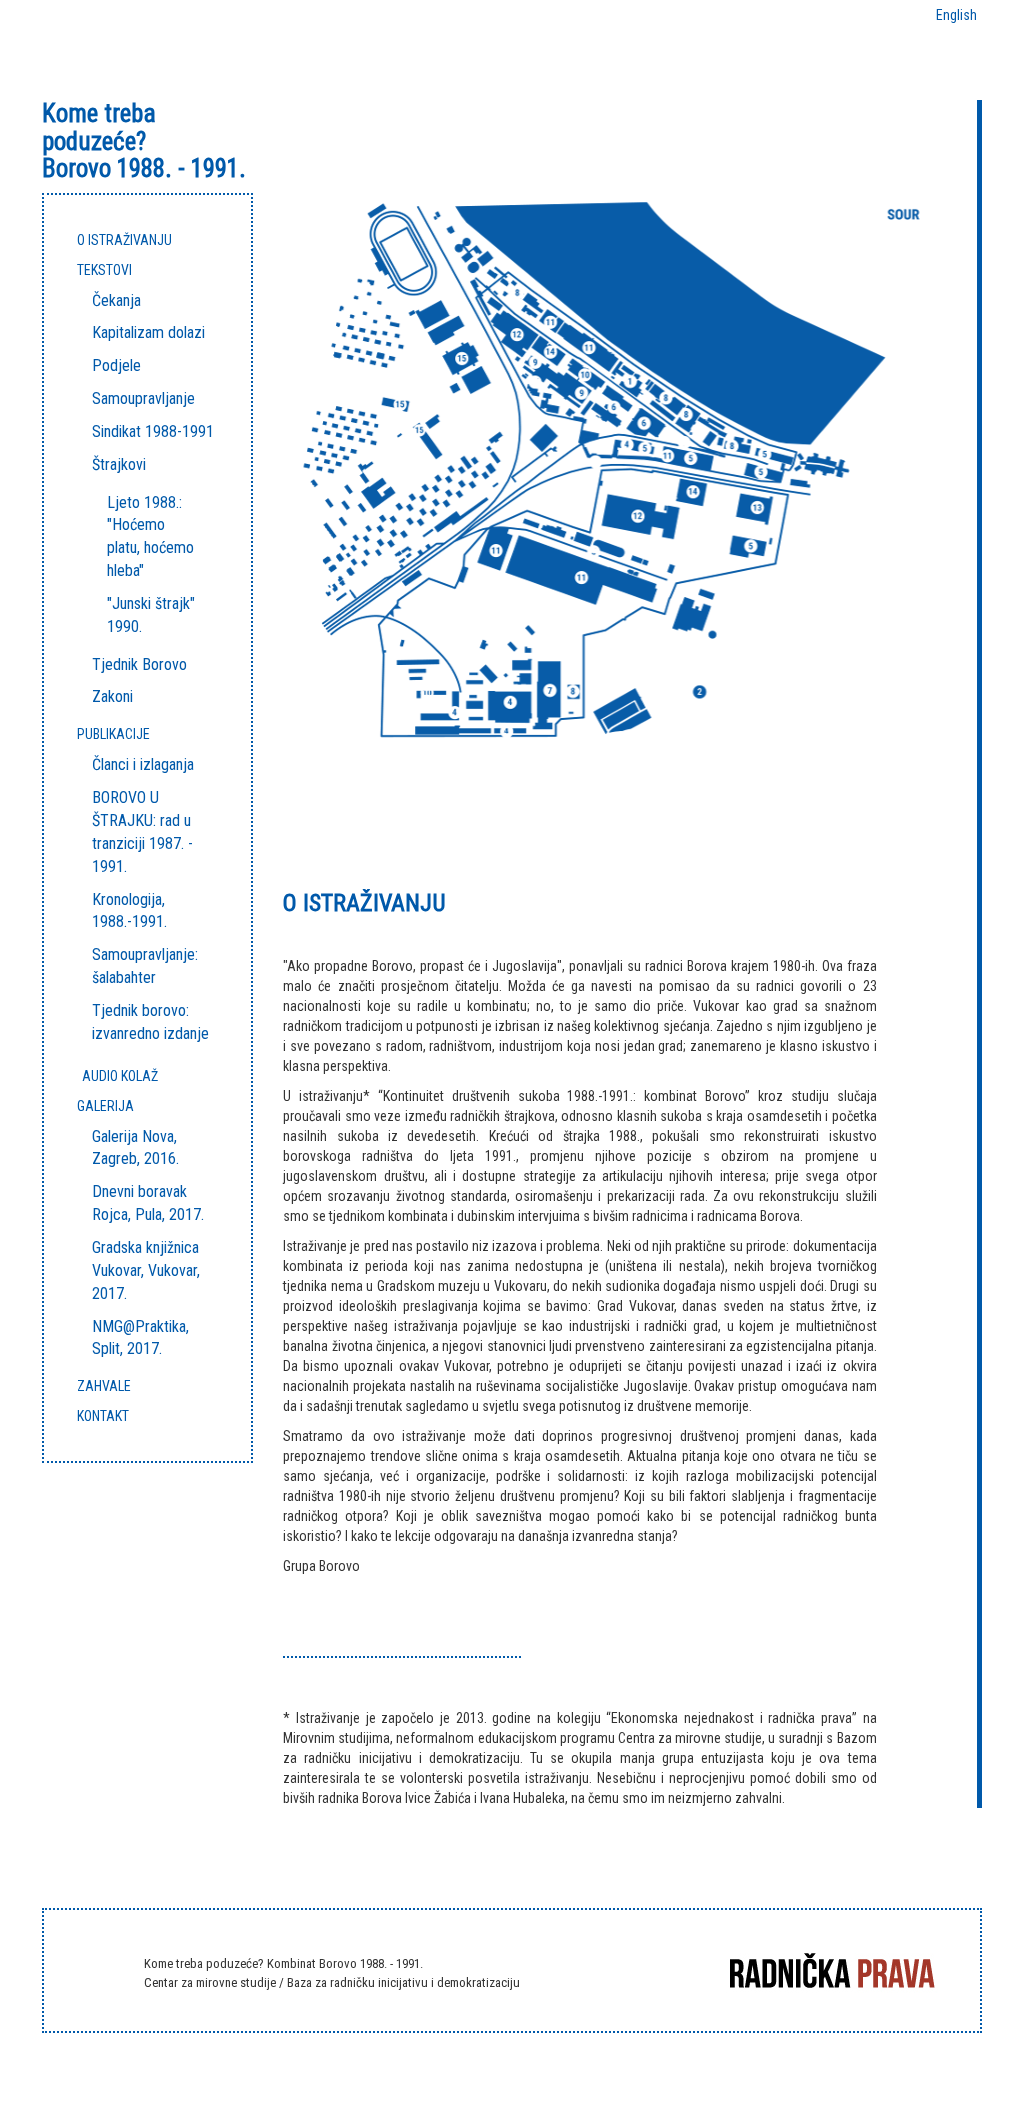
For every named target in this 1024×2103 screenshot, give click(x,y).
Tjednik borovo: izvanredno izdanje (150, 1022)
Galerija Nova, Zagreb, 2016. (135, 1148)
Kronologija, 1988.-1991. (129, 911)
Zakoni (112, 696)
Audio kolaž (120, 1076)
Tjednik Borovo (139, 664)
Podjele (116, 365)
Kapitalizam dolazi (148, 332)
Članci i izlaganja (143, 764)
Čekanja (116, 300)
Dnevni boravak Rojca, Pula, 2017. (148, 1203)
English (956, 15)
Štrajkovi (119, 464)
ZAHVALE (104, 1386)
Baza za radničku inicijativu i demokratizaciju (403, 1982)
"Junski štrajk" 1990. (151, 615)
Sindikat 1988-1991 (153, 431)
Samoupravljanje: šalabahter (145, 966)
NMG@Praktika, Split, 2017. (140, 1338)
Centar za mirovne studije (211, 1982)
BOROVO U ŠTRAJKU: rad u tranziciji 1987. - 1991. (142, 832)
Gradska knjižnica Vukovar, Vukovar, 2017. (146, 1270)
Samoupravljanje (143, 398)
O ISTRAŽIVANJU (124, 240)
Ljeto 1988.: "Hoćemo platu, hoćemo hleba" (150, 537)
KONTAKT (103, 1416)
